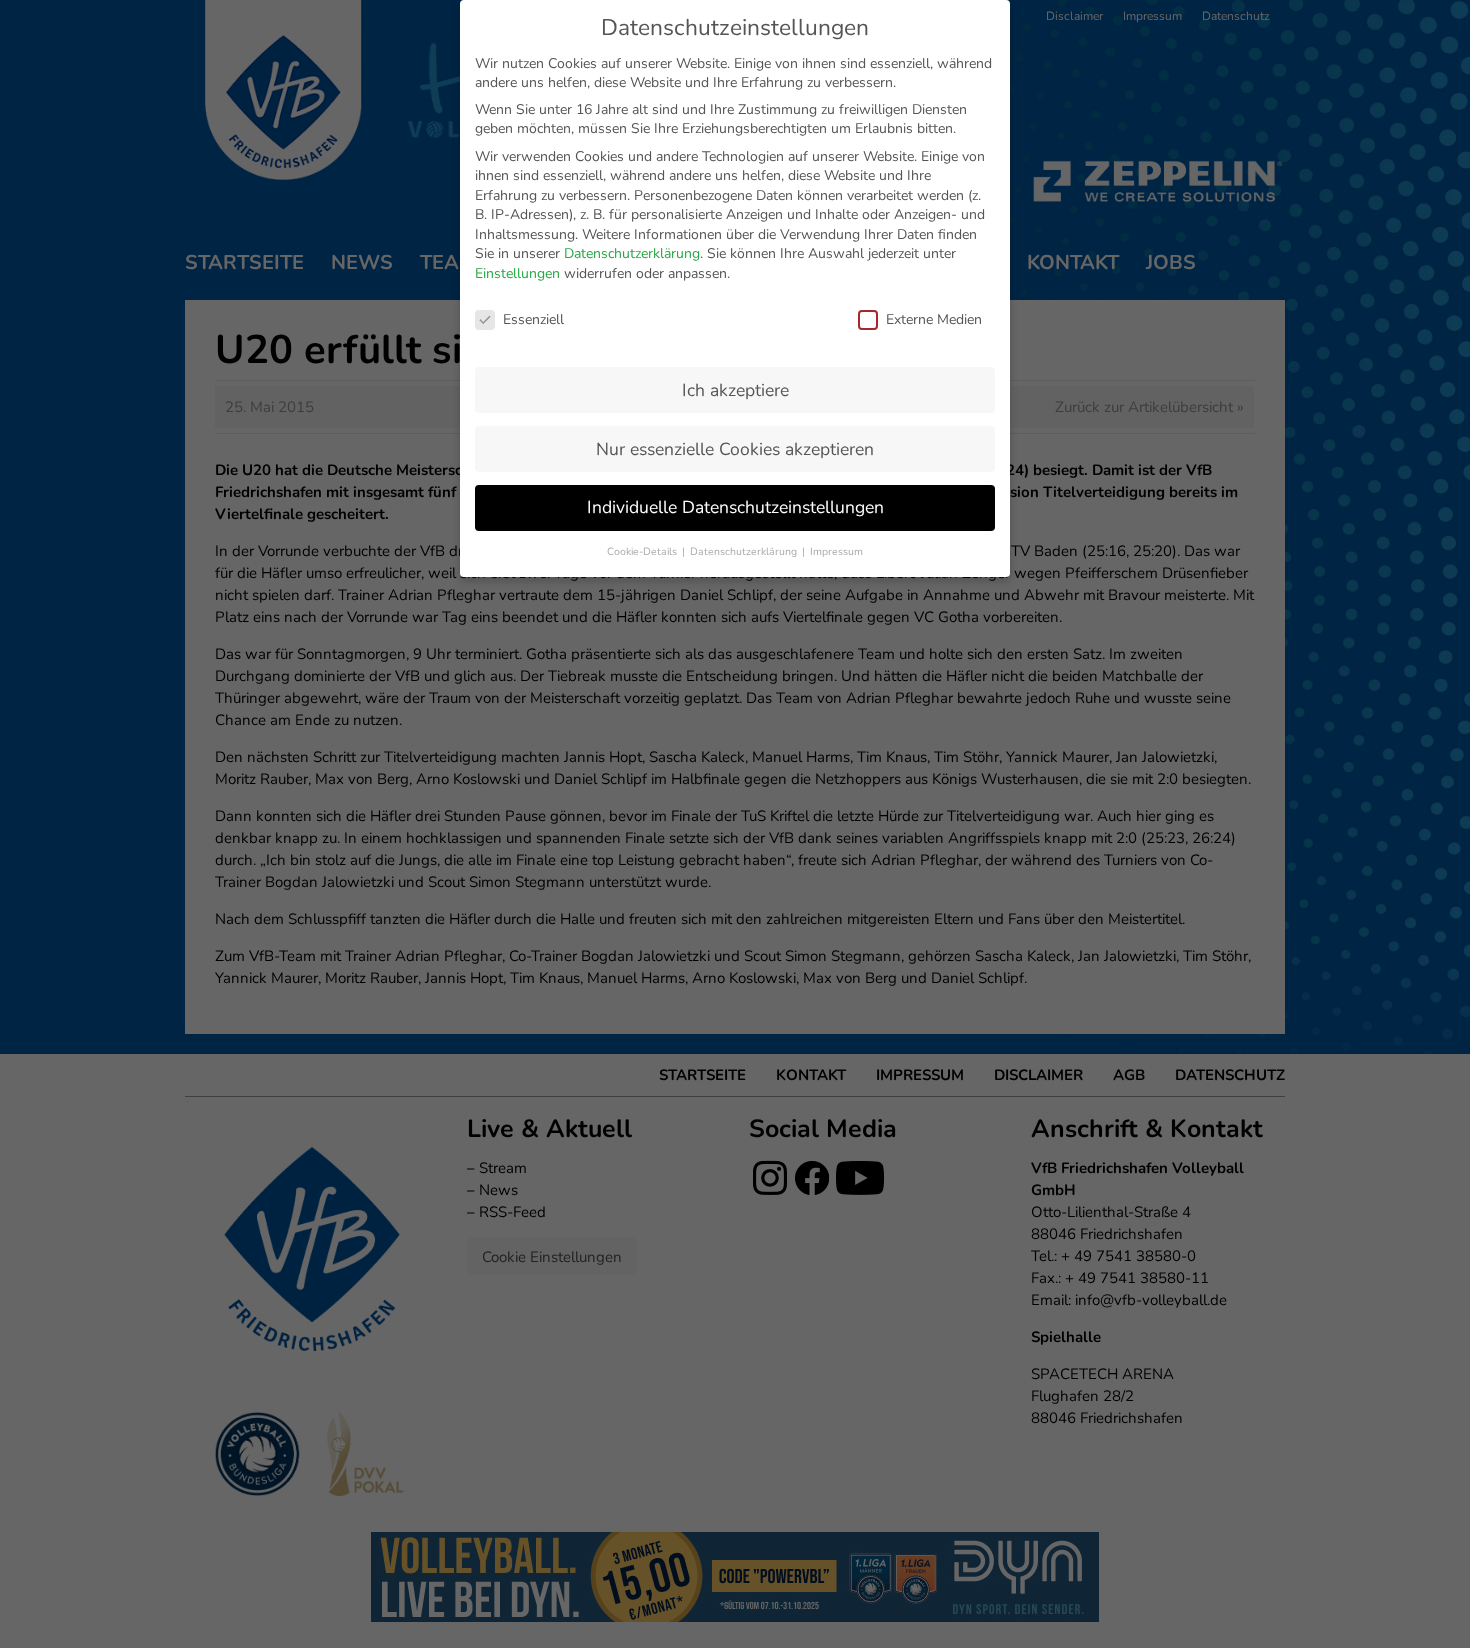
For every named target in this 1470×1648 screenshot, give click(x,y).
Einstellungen (517, 273)
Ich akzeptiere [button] (735, 390)
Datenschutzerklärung (632, 253)
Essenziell (533, 319)
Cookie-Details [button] (643, 551)
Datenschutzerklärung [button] (745, 551)
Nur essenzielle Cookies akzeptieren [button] (735, 449)
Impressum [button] (836, 551)
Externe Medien (934, 319)
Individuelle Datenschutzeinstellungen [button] (735, 507)
